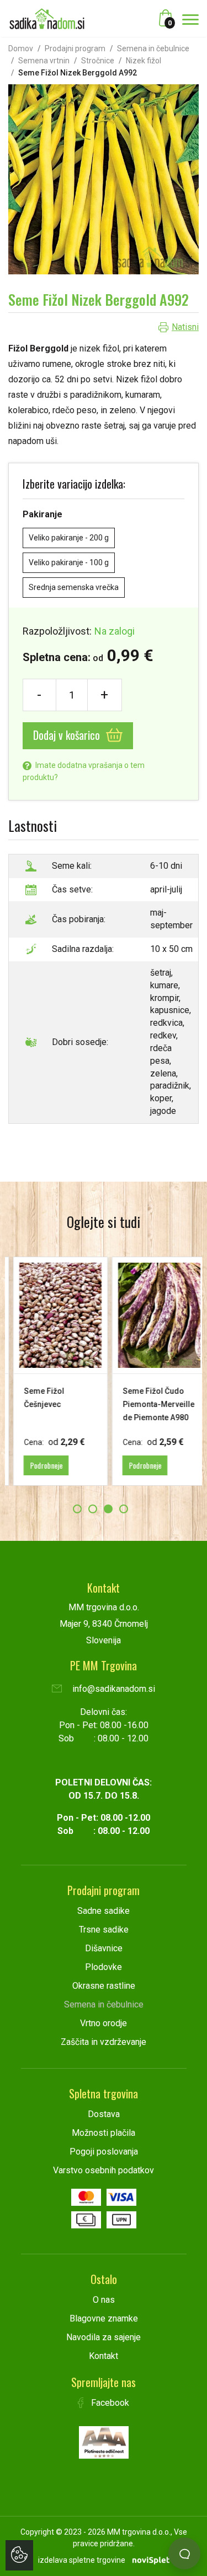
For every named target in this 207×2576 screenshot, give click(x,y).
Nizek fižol (144, 61)
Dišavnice (104, 1948)
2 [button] (93, 1509)
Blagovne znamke (104, 2318)
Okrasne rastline (104, 1986)
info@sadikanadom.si (113, 1689)
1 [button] (77, 1509)
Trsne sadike (104, 1930)
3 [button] (108, 1509)
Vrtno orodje (104, 2023)
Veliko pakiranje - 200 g (69, 538)
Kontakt (104, 2356)
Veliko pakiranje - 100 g (69, 562)
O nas (104, 2300)
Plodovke (104, 1967)
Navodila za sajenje (104, 2337)
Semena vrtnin (44, 61)
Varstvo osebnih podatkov (104, 2170)
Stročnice (98, 61)
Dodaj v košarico (68, 735)
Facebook (109, 2403)
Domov (21, 48)
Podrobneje (40, 1465)
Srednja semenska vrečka (74, 587)
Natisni (185, 327)
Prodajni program (75, 48)
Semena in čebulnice (153, 48)
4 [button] (124, 1509)
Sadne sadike (104, 1911)
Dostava (104, 2114)
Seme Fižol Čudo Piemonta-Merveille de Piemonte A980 (152, 1404)
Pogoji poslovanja (104, 2152)
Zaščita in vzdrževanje (104, 2042)
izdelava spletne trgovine (82, 2560)
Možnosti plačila (104, 2133)
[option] (54, 1371)
